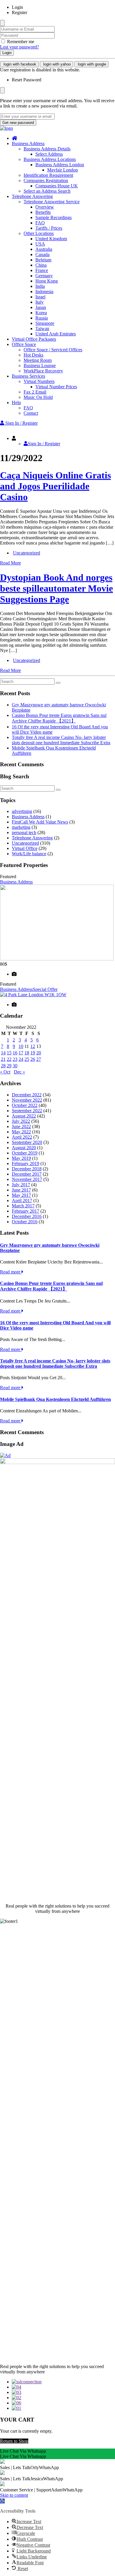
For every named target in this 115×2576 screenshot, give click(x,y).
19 (33, 1053)
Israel (40, 297)
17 (21, 1053)
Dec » (19, 1072)
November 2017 (27, 1179)
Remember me (20, 42)
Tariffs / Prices (49, 228)
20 (39, 1053)
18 (27, 1053)
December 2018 (27, 1169)
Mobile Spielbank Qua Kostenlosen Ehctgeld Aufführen (55, 1399)
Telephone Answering (32, 196)
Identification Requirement (48, 175)
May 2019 (21, 1158)
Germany (44, 276)
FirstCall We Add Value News (40, 822)
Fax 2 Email (35, 392)
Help (16, 403)
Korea (41, 313)
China (41, 265)
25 (27, 1059)
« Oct (5, 1072)
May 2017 (21, 1195)
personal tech (24, 832)
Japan (41, 307)
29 (9, 1066)
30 (15, 1066)
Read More (10, 563)
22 (9, 1059)
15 (9, 1053)
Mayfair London (63, 170)
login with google (91, 64)
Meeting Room (38, 360)
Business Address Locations (50, 159)
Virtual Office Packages (34, 339)
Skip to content (14, 2495)
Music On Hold (38, 397)
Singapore (45, 323)
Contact (31, 413)
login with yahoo (56, 64)
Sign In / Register (44, 444)
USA (40, 244)
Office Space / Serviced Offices (53, 350)
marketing (21, 827)
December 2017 (27, 1174)
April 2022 (22, 1137)
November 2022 (27, 1100)
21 (3, 1059)
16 (15, 1053)
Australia (44, 249)
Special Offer (45, 989)
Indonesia (44, 291)
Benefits (43, 212)
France (42, 270)
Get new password (18, 123)
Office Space (24, 344)
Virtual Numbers (39, 381)
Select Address (49, 154)
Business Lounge (40, 366)
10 (21, 1046)
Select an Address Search (47, 191)
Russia (42, 318)
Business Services (28, 376)
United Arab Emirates (56, 334)
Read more (11, 1272)
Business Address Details (47, 149)
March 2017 (23, 1206)
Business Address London (60, 165)
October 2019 (25, 1153)
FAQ (40, 223)
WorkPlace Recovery (43, 371)
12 (33, 1046)
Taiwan (42, 328)
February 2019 (26, 1163)
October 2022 (25, 1105)
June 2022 (21, 1126)
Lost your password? (19, 47)
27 (39, 1059)
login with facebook (19, 64)
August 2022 (24, 1116)
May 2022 (21, 1132)
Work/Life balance (29, 854)
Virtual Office (25, 848)
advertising (22, 811)
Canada (42, 254)
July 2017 (21, 1185)
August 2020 (24, 1148)
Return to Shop (14, 2441)
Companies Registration (46, 180)
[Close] (2, 23)
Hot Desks (33, 355)
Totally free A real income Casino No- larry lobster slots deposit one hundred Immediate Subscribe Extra (61, 740)
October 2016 (25, 1222)
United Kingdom (51, 239)
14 (3, 1053)
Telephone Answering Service (52, 202)
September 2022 (27, 1111)
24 (21, 1059)
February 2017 (26, 1211)
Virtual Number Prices (56, 387)
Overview (45, 207)
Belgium (43, 260)
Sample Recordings (54, 217)
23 (15, 1059)
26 (33, 1059)
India (40, 286)
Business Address (28, 143)
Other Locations (39, 233)
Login (7, 53)
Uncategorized (27, 553)
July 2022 (21, 1121)
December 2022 (27, 1095)
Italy (40, 302)
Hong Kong (47, 281)
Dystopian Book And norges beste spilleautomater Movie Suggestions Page (56, 588)
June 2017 (21, 1190)
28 (3, 1066)
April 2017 (22, 1200)
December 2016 (27, 1216)
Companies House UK (57, 186)
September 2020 (27, 1142)
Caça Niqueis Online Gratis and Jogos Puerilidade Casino (55, 486)
